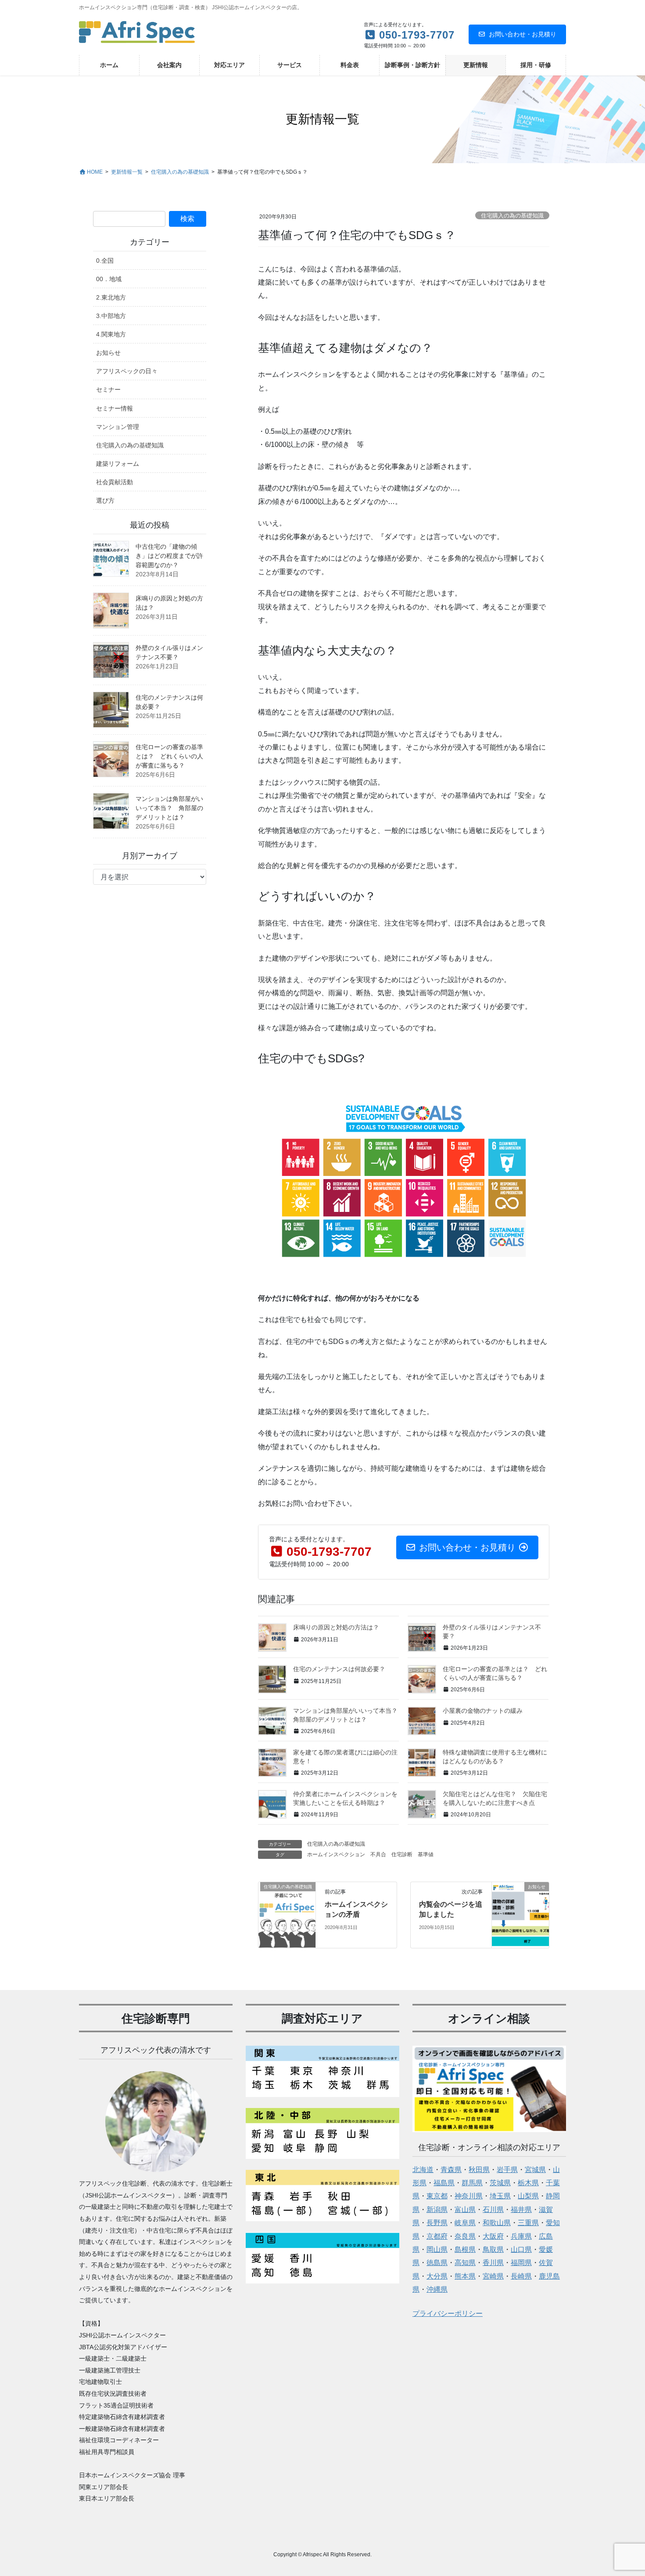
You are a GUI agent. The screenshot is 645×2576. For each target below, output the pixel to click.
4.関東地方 (111, 334)
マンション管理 (118, 427)
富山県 (465, 2210)
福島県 (444, 2183)
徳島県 (437, 2263)
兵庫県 (521, 2236)
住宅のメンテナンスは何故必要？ (339, 1669)
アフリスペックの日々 (127, 371)
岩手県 (507, 2170)
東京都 (437, 2196)
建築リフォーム (118, 464)
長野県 (437, 2223)
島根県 (465, 2249)
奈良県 (465, 2236)
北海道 (423, 2170)
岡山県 (437, 2249)
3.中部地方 (111, 316)
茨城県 (500, 2183)
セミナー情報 (115, 408)
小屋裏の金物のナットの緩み (483, 1711)
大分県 (437, 2276)
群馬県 (472, 2183)
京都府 (437, 2236)
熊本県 (465, 2276)
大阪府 (493, 2236)
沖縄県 (437, 2289)
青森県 (451, 2170)
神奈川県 (469, 2196)
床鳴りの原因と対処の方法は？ (336, 1627)
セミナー (108, 389)
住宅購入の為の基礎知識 (512, 216)
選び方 (105, 500)
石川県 (493, 2210)
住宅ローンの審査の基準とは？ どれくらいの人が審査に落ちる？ (169, 756)
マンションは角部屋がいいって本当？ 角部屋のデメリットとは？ (169, 808)
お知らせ (108, 353)
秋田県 (479, 2170)
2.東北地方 (111, 297)
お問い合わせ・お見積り (523, 34)
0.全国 (105, 261)
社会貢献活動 (115, 482)
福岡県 (521, 2263)
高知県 (465, 2263)
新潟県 (437, 2210)
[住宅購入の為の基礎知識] (287, 1914)
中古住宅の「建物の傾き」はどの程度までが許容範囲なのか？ (169, 556)
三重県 (528, 2223)
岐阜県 (465, 2223)
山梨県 (528, 2196)
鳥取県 (493, 2249)
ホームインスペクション (336, 1854)
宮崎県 (493, 2276)
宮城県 (535, 2170)
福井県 (521, 2210)
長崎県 (521, 2276)
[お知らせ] (520, 1914)
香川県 (493, 2263)
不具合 (378, 1854)
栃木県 (528, 2183)
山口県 (521, 2249)
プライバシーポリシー (448, 2313)
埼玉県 (500, 2196)
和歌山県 (497, 2223)
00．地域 (109, 279)
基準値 (426, 1854)
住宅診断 (402, 1854)
